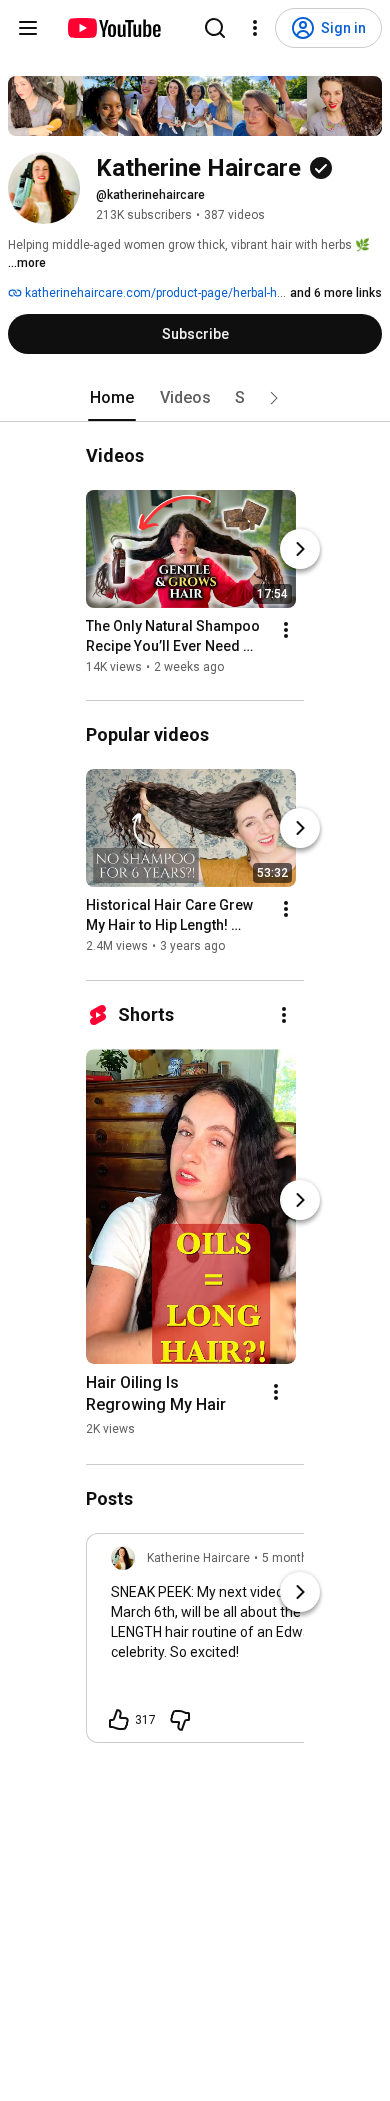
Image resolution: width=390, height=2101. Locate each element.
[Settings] (255, 28)
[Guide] (28, 28)
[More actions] (286, 630)
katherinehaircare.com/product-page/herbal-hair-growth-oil (185, 293)
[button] (274, 398)
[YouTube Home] (113, 28)
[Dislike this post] (180, 1720)
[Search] (215, 28)
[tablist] (195, 398)
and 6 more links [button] (336, 293)
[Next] (300, 549)
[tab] (112, 398)
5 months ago (300, 1558)
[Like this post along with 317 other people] (119, 1720)
